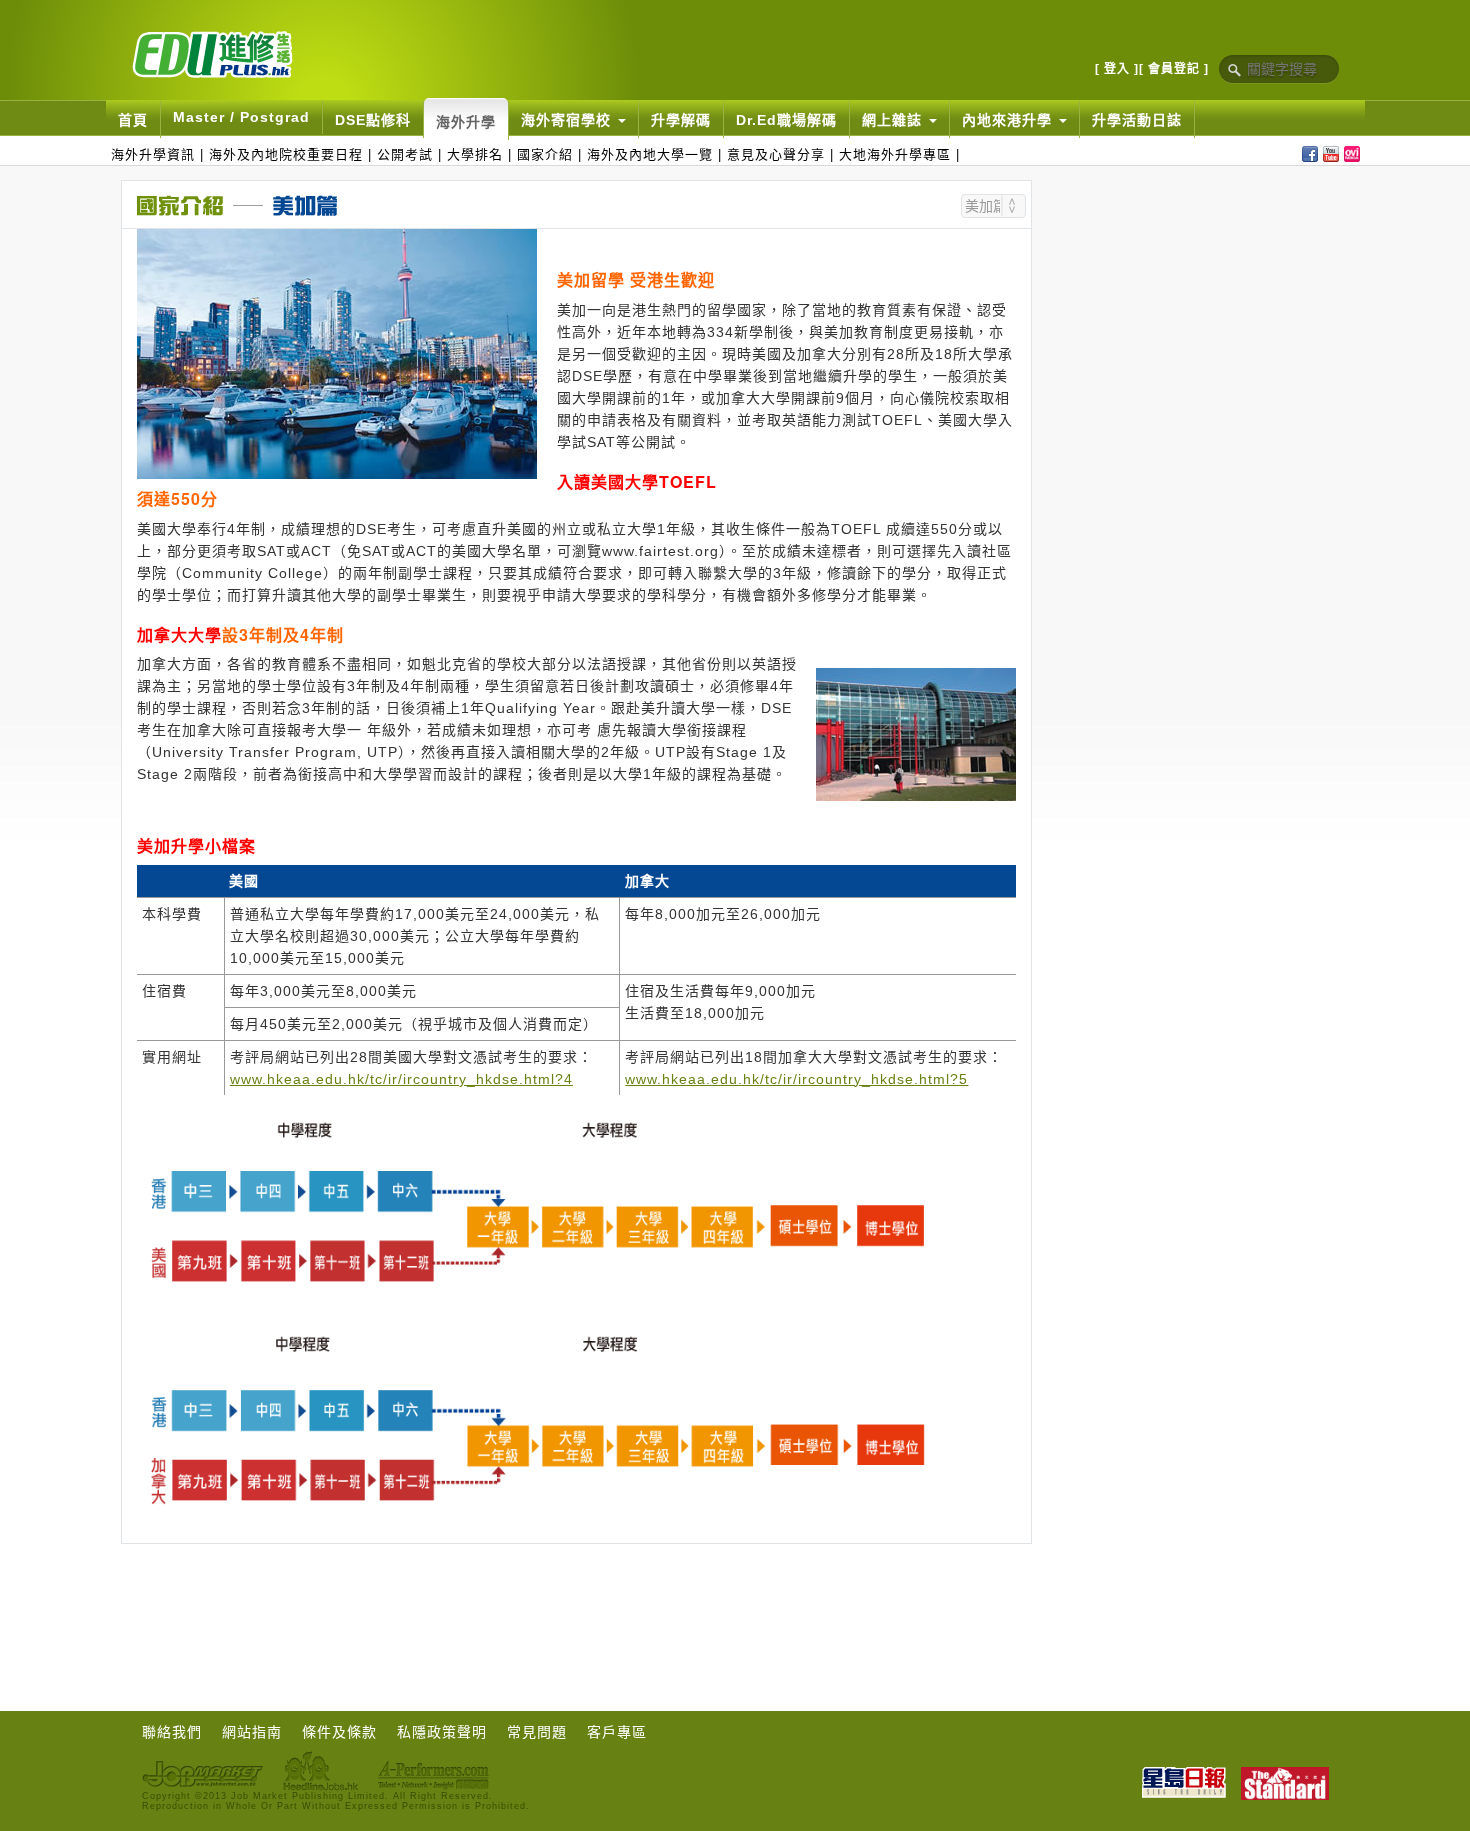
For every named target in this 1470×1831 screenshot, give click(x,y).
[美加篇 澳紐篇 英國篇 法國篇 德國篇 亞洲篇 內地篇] (993, 206)
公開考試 (405, 154)
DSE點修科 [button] (373, 120)
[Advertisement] (1200, 315)
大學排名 (475, 154)
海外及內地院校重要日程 (286, 154)
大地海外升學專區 (895, 154)
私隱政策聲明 (442, 1732)
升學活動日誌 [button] (1137, 120)
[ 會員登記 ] (1174, 69)
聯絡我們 (172, 1732)
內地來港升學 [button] (1009, 120)
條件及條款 (339, 1732)
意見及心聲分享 (776, 154)
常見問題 (537, 1732)
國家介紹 (545, 154)
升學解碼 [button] (681, 120)
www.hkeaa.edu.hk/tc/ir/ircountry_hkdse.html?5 (796, 1079)
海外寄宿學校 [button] (568, 120)
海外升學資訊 (153, 154)
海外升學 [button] (466, 122)
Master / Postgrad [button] (241, 117)
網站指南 (252, 1732)
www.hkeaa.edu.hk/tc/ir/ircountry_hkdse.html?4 (401, 1079)
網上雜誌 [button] (894, 120)
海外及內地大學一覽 (650, 154)
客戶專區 (617, 1732)
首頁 (133, 120)
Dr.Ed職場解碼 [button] (786, 120)
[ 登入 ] (1117, 69)
